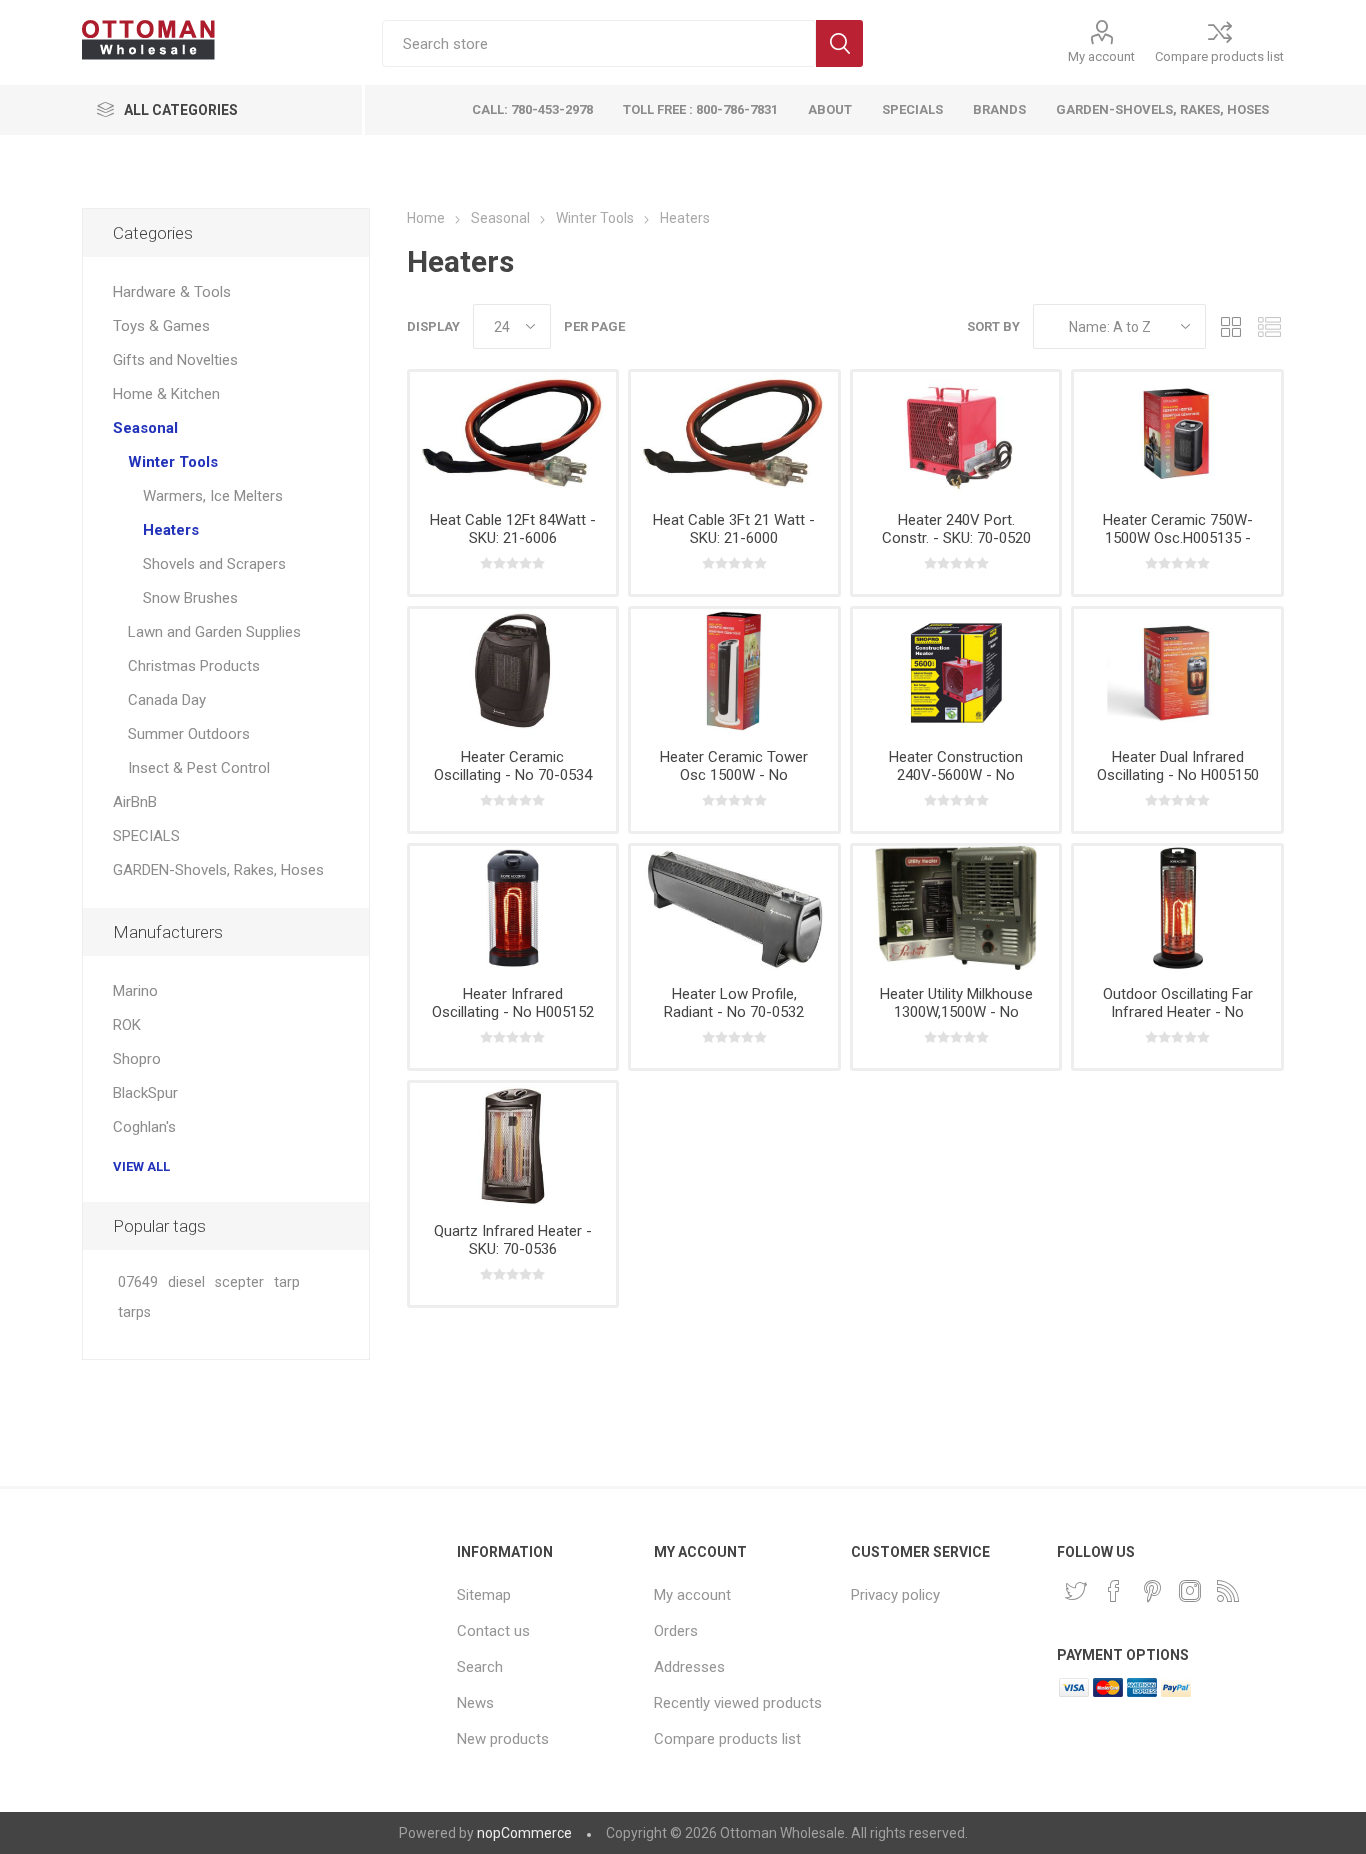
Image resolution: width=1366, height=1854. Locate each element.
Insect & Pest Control (199, 768)
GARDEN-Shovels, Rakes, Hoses (218, 870)
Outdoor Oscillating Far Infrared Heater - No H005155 (1178, 1012)
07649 (138, 1282)
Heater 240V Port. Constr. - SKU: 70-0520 (956, 529)
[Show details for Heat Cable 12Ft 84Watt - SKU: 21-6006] (513, 434)
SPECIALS (146, 836)
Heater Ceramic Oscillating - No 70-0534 (513, 766)
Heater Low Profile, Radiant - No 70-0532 (734, 1003)
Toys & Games (161, 326)
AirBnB (135, 802)
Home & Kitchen (166, 394)
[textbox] (599, 43)
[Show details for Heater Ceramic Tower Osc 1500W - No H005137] (734, 671)
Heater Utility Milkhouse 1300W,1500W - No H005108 (956, 1012)
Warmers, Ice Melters (213, 496)
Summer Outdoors (189, 734)
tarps (134, 1312)
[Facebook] (1114, 1591)
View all (141, 1166)
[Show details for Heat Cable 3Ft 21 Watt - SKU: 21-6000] (734, 434)
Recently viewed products (738, 1703)
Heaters (171, 530)
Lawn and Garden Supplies (214, 632)
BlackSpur (145, 1093)
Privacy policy (895, 1595)
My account (1101, 56)
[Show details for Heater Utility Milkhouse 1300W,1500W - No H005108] (956, 908)
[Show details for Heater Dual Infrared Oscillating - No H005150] (1177, 671)
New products (503, 1739)
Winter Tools (173, 462)
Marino (135, 991)
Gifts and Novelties (175, 360)
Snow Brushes (190, 598)
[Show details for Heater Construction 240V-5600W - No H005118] (956, 671)
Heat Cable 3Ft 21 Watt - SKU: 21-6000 (734, 529)
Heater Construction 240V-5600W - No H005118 (956, 775)
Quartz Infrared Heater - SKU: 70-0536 (513, 1240)
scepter (239, 1282)
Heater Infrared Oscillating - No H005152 (513, 1003)
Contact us (493, 1631)
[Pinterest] (1152, 1591)
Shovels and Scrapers (214, 564)
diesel (186, 1282)
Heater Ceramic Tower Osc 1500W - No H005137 (734, 775)
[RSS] (1228, 1591)
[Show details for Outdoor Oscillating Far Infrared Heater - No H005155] (1177, 908)
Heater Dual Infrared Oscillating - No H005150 (1178, 766)
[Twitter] (1076, 1591)
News (475, 1703)
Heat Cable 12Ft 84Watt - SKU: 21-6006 (513, 529)
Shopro (137, 1059)
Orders (676, 1631)
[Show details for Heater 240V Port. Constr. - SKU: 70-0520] (956, 434)
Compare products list (1219, 56)
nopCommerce (524, 1833)
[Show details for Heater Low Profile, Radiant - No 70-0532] (734, 908)
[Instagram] (1190, 1591)
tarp (287, 1282)
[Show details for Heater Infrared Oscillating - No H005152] (513, 908)
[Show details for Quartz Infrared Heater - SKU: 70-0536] (513, 1145)
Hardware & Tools (172, 292)
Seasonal (145, 428)
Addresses (689, 1667)
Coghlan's (144, 1127)
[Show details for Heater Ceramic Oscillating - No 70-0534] (513, 671)
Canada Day (167, 700)
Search (839, 43)
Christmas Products (194, 666)
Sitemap (484, 1595)
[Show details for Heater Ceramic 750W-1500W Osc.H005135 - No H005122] (1177, 434)
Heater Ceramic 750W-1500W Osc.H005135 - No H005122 (1178, 538)
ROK (127, 1025)
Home (426, 218)
